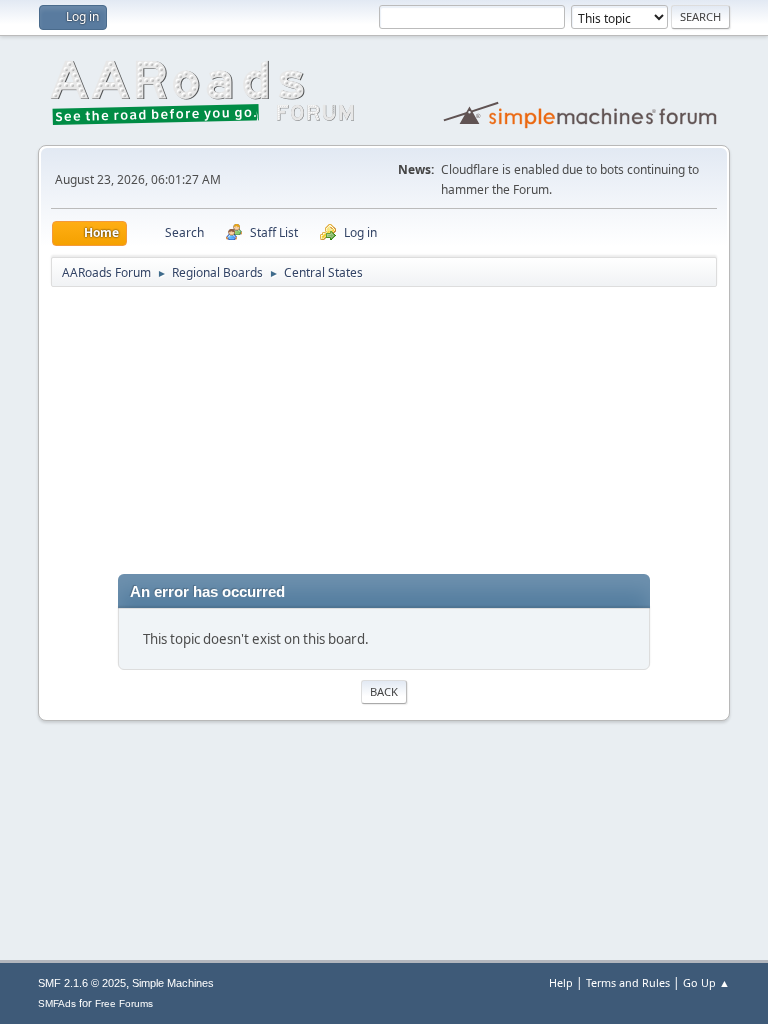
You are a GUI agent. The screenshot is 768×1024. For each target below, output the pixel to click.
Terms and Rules (628, 982)
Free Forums (124, 1003)
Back (384, 691)
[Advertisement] (383, 434)
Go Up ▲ (706, 982)
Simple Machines (173, 983)
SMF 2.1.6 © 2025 (82, 983)
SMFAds (57, 1003)
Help (561, 982)
